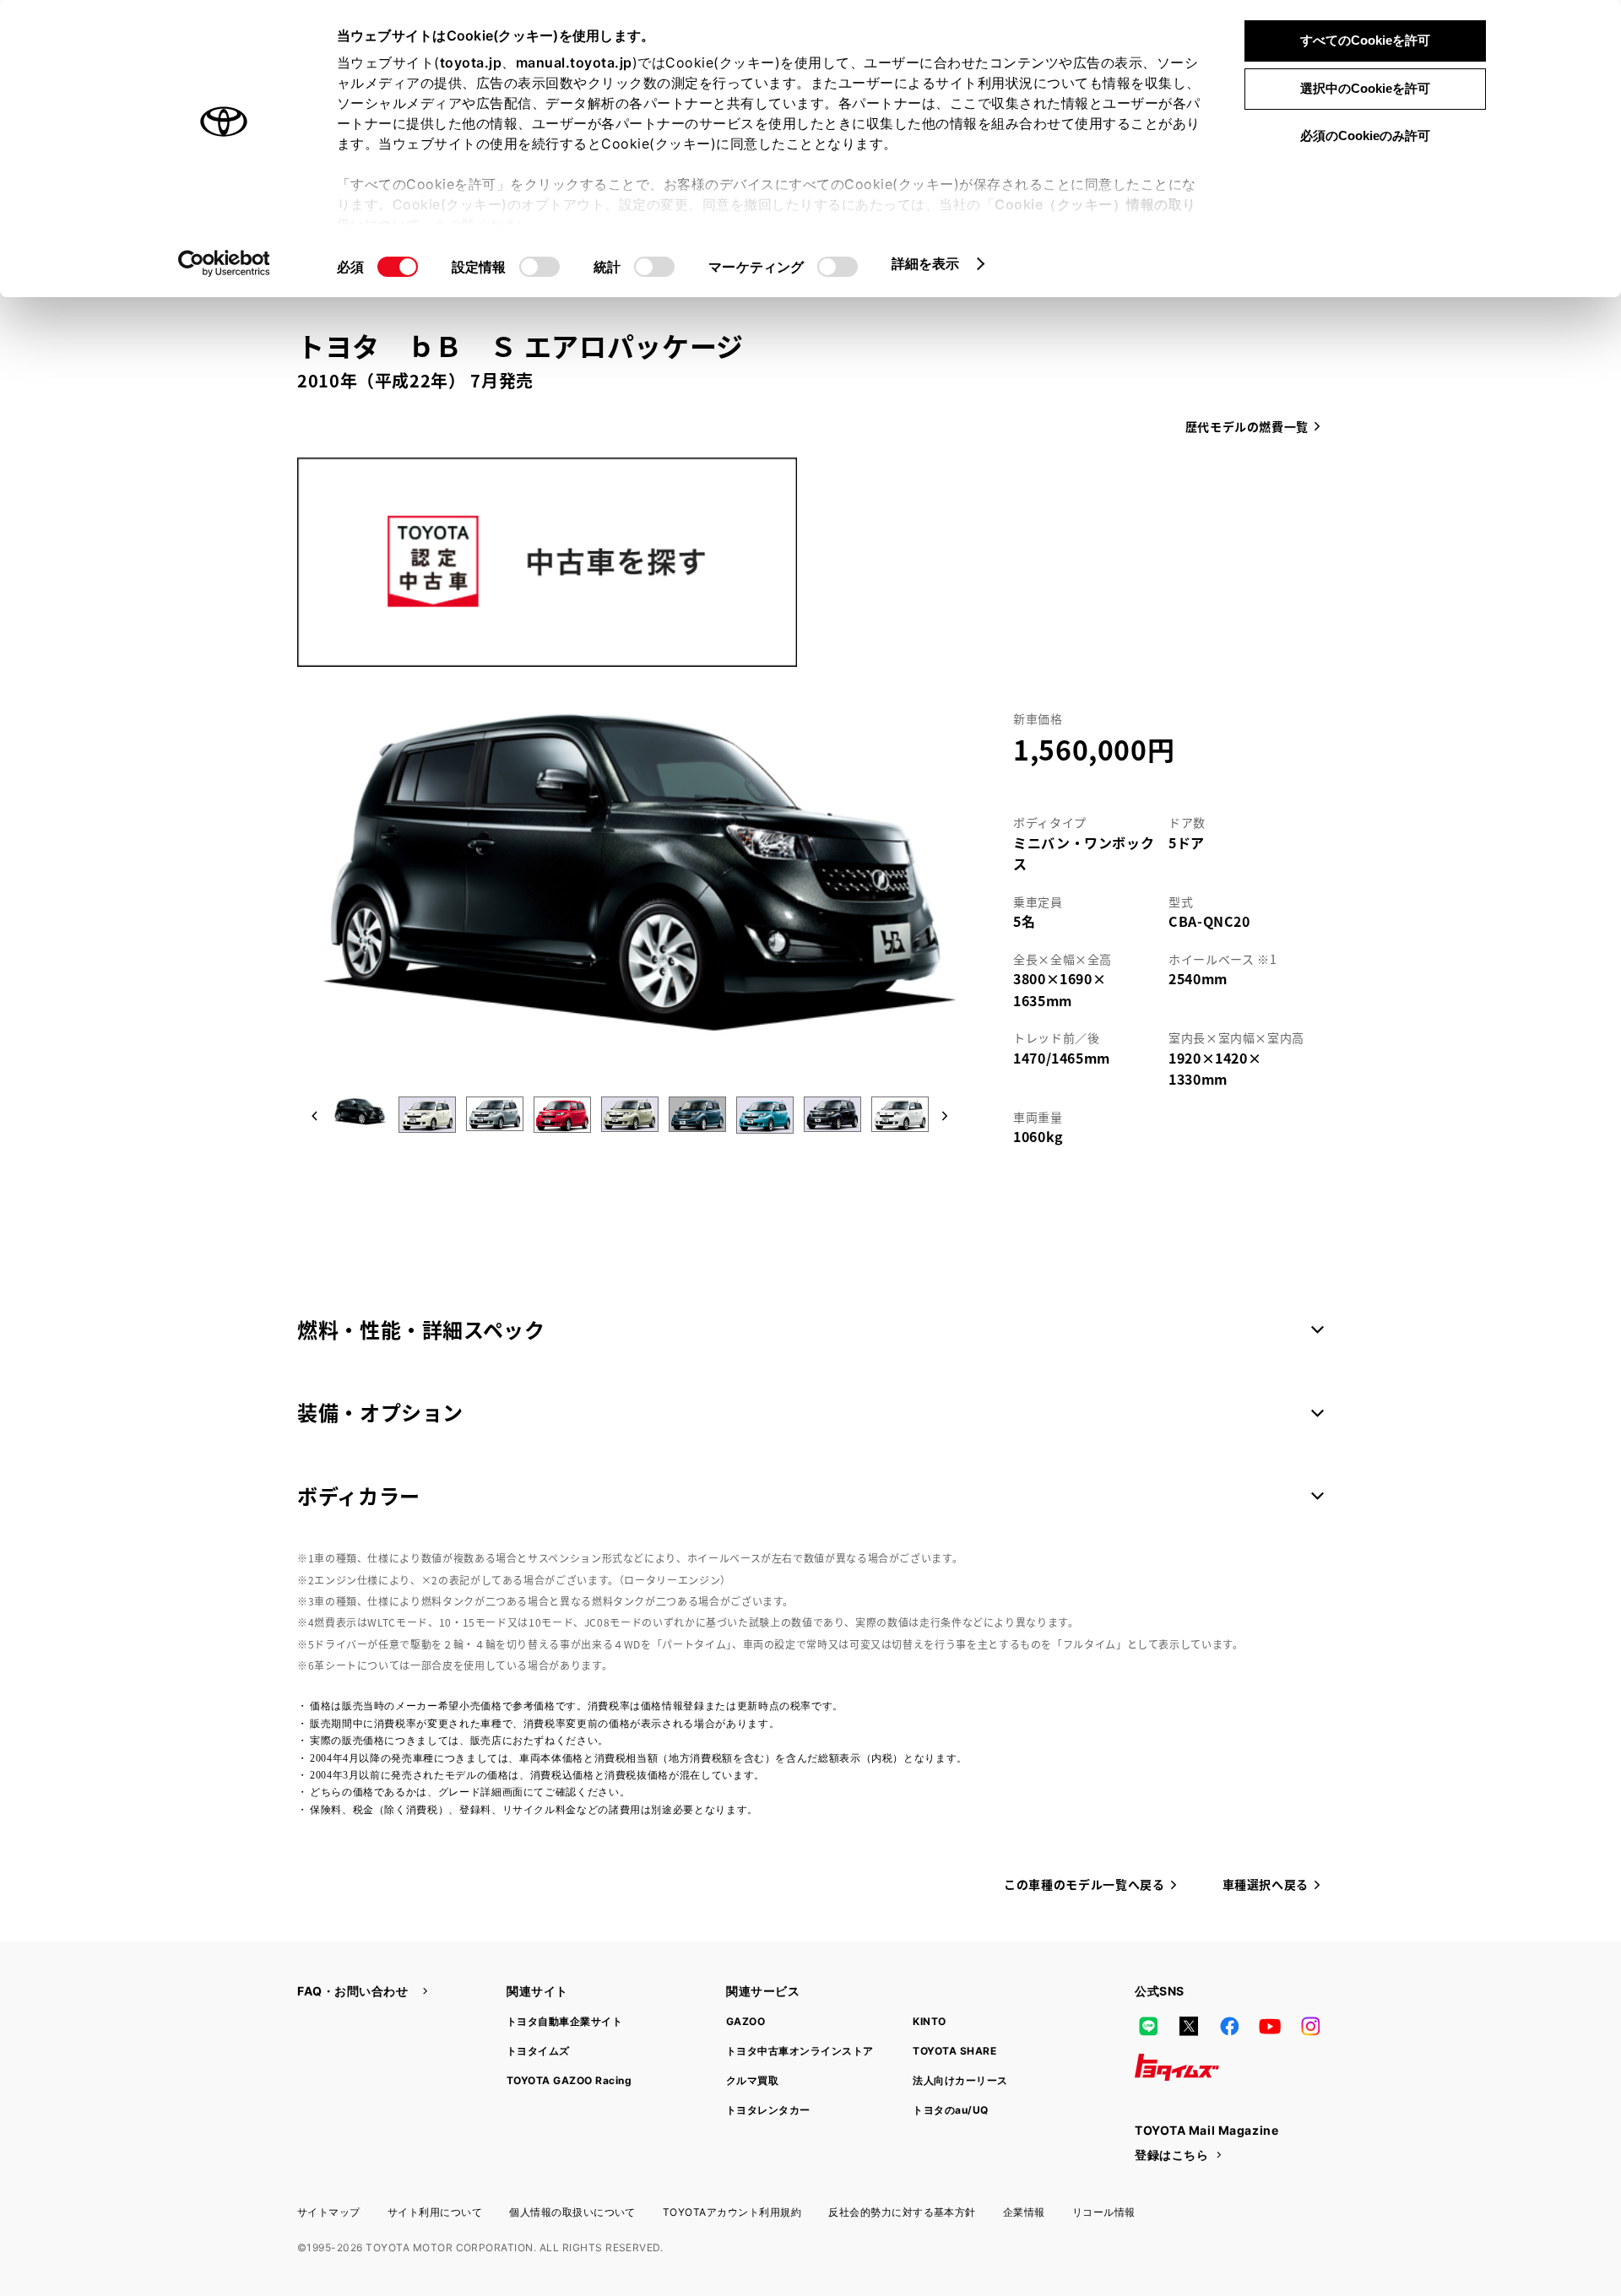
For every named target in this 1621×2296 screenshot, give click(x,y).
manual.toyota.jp (574, 62)
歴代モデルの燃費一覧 (1247, 426)
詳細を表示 (926, 263)
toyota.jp (471, 62)
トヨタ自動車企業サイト (564, 2021)
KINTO (929, 2021)
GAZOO (745, 2021)
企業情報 (1024, 2212)
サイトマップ (329, 2212)
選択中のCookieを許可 (1365, 88)
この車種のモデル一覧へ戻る (1084, 1884)
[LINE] (1148, 2027)
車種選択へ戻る (1266, 1884)
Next (941, 1118)
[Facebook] (1229, 2027)
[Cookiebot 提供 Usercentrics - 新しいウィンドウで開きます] (224, 263)
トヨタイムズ (538, 2051)
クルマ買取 (752, 2080)
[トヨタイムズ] (1177, 2067)
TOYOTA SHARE (954, 2051)
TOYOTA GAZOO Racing (569, 2080)
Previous (314, 1118)
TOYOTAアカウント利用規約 (732, 2212)
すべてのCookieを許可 (1365, 40)
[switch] (539, 267)
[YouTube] (1270, 2027)
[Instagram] (1310, 2027)
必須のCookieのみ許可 (1365, 135)
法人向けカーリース (960, 2080)
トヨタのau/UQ (950, 2110)
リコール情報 (1104, 2212)
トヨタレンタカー (768, 2110)
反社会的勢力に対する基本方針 (902, 2212)
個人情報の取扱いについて (572, 2212)
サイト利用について (435, 2212)
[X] (1189, 2027)
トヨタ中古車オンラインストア (800, 2051)
